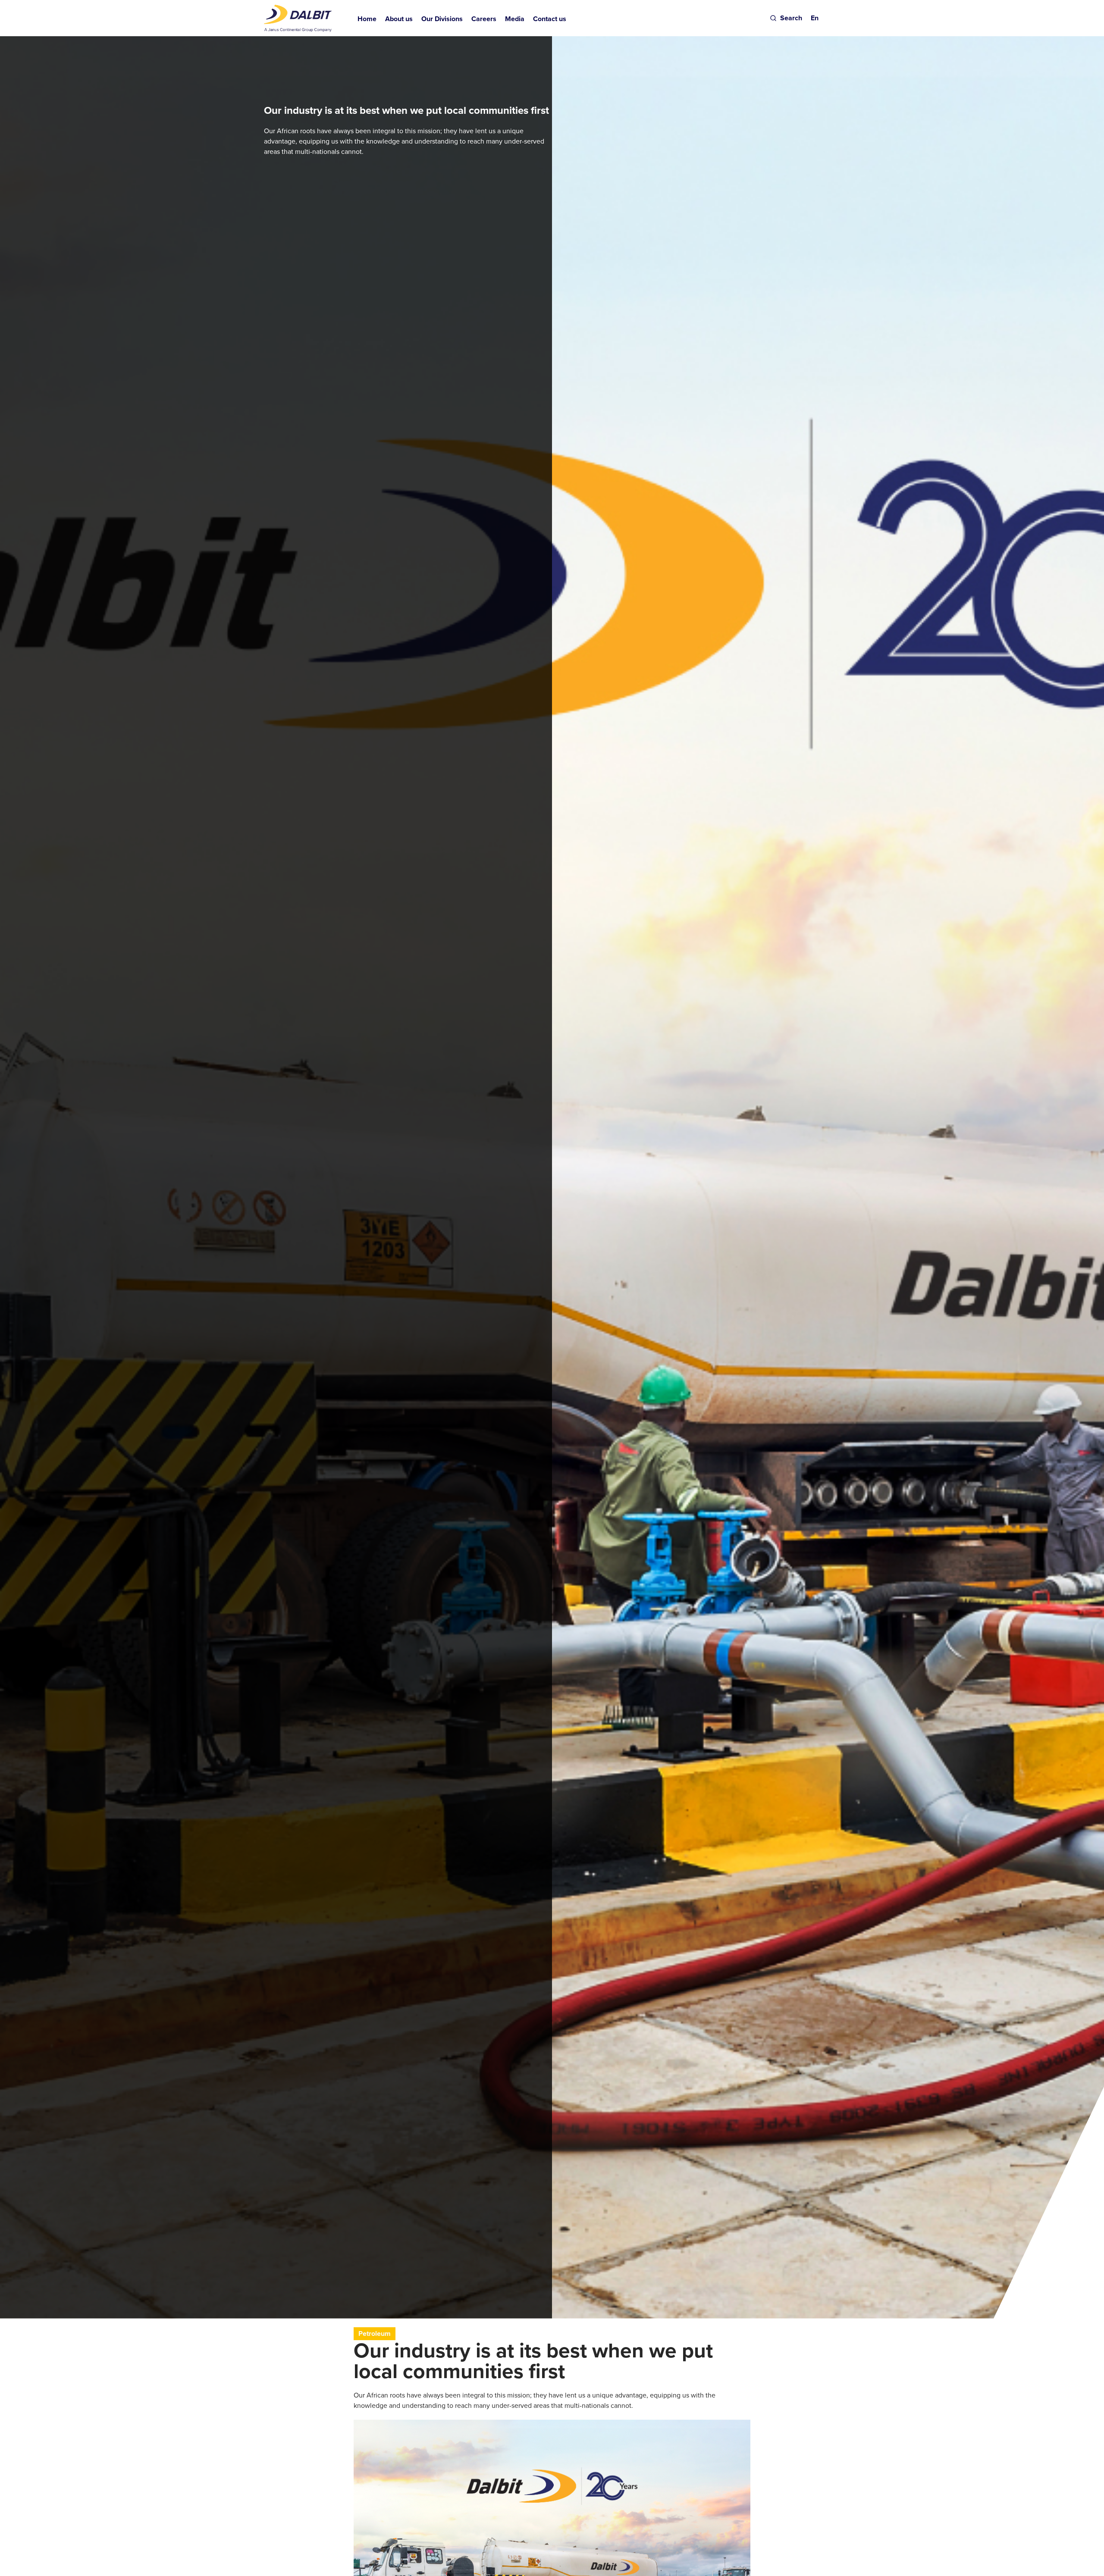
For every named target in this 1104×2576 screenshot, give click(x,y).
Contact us (550, 19)
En (815, 18)
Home (367, 19)
